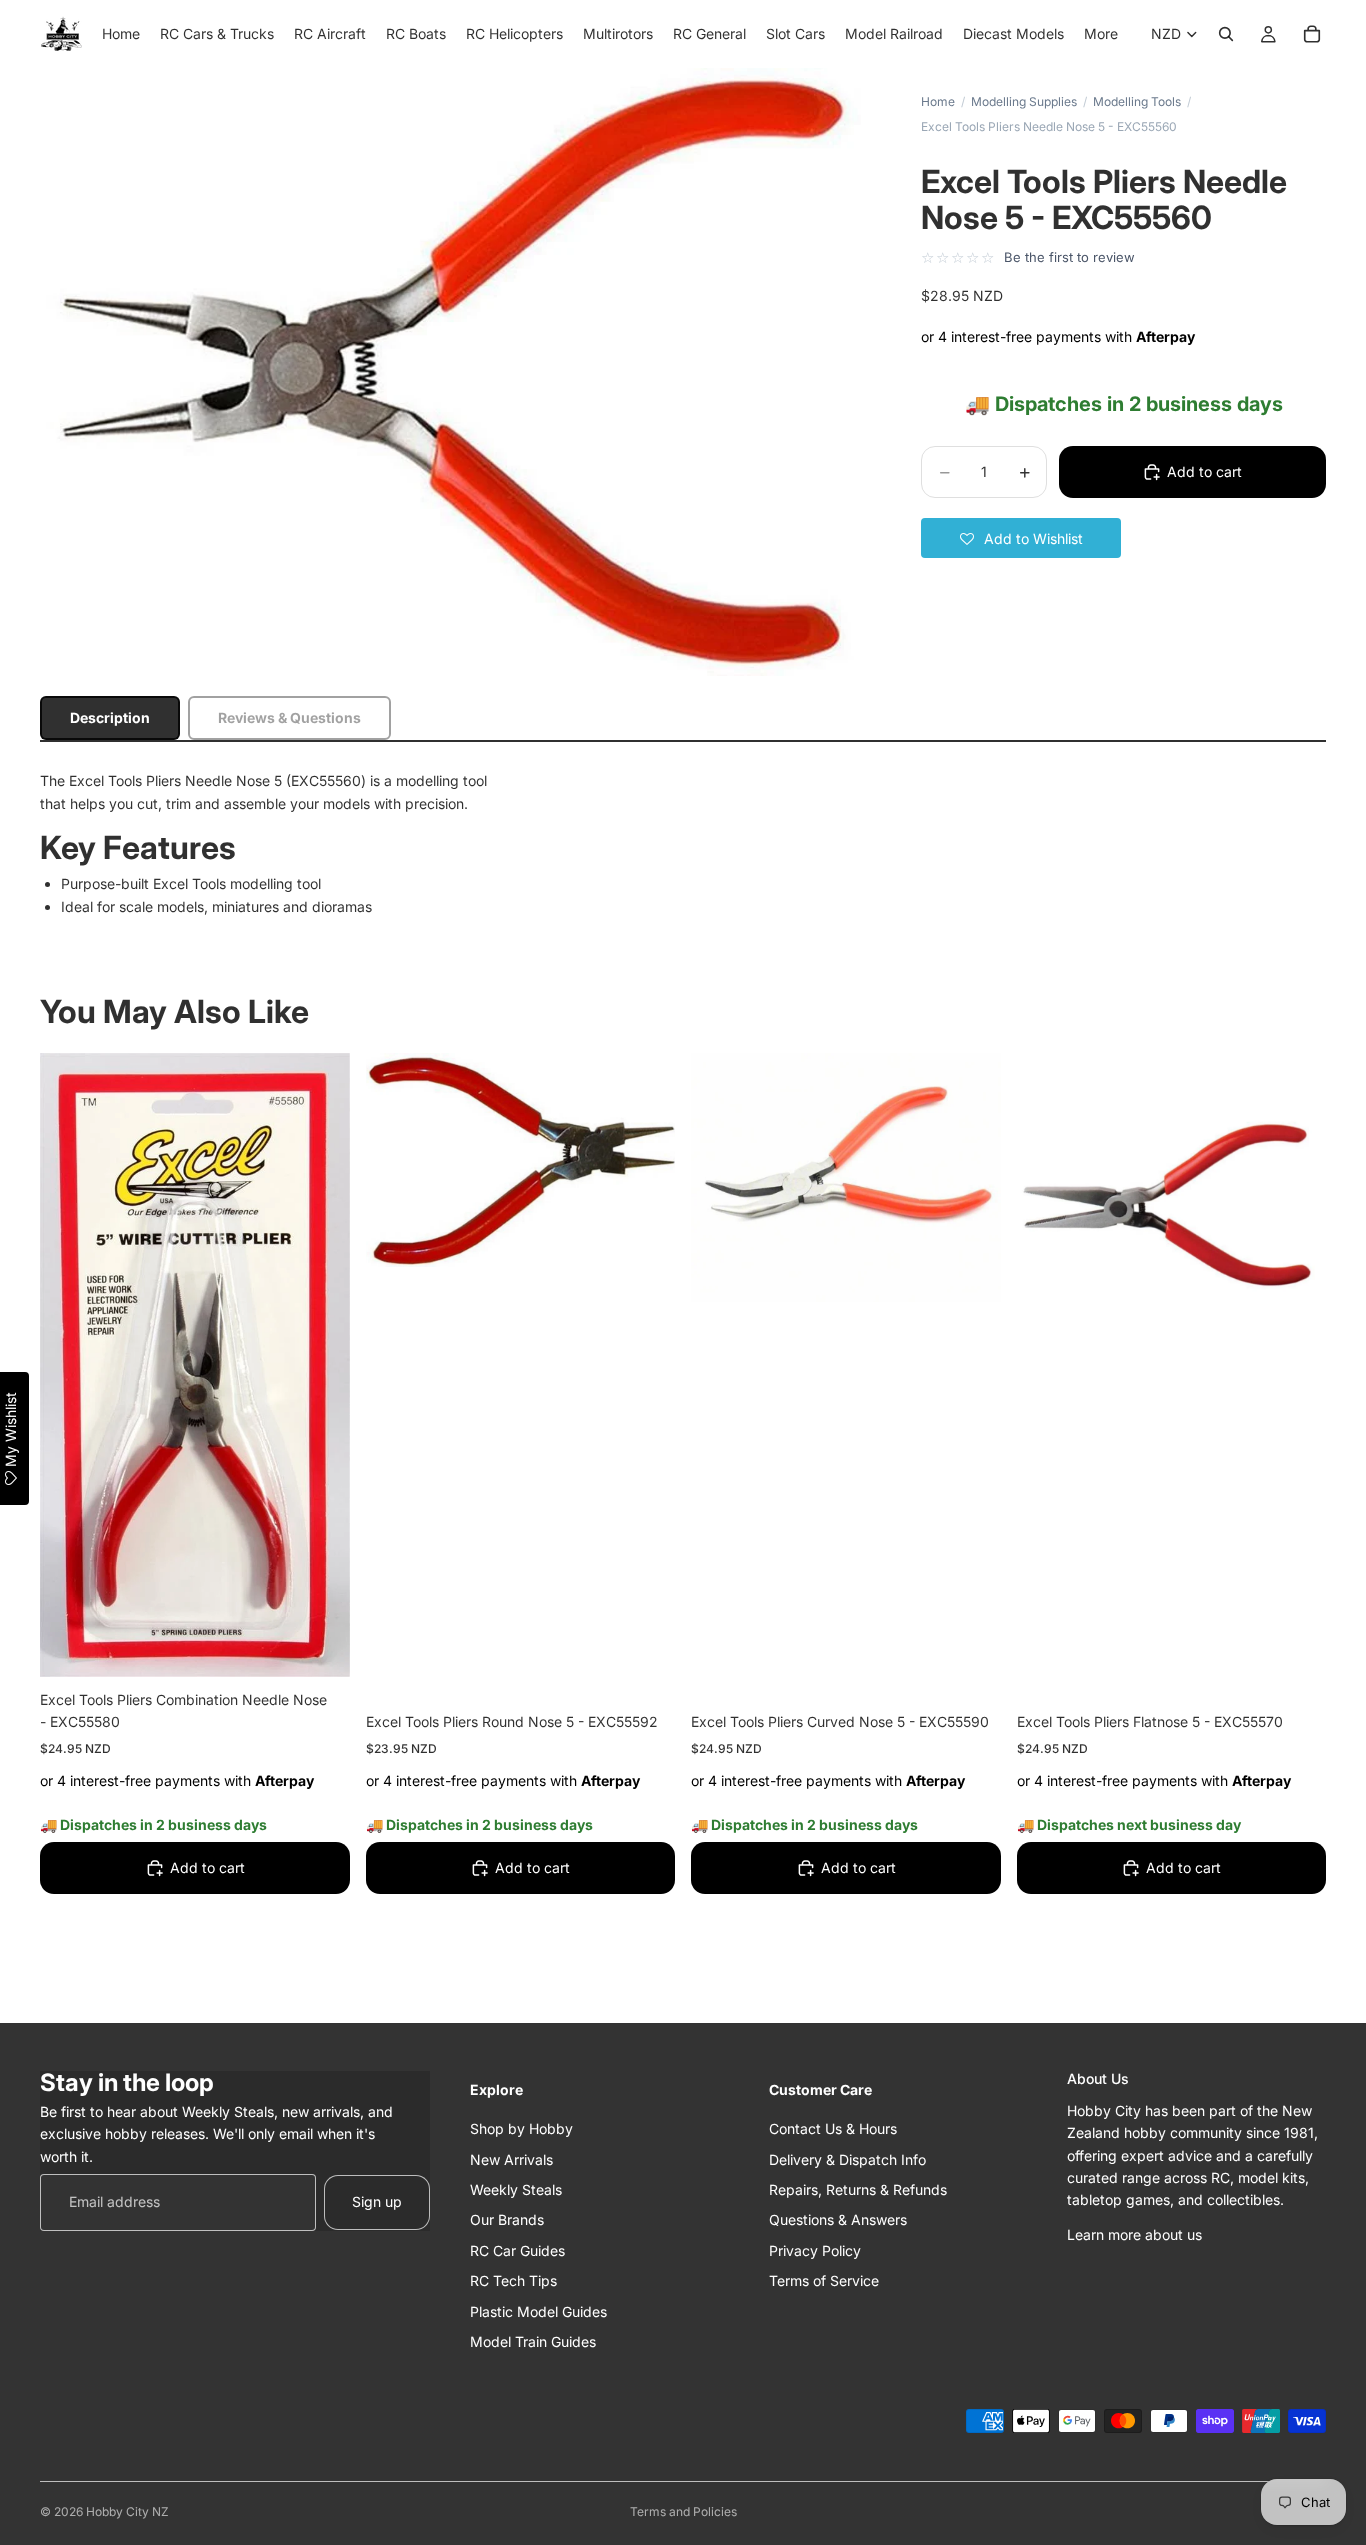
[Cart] (1312, 34)
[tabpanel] (683, 844)
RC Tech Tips (513, 2280)
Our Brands (507, 2219)
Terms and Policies (683, 2511)
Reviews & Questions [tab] (289, 717)
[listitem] (1101, 34)
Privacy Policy (815, 2249)
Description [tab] (110, 717)
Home (938, 101)
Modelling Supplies (1024, 101)
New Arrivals (511, 2158)
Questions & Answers (838, 2219)
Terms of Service (824, 2280)
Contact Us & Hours (833, 2128)
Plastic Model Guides (538, 2310)
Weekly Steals (516, 2188)
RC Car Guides (517, 2249)
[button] (1021, 538)
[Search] (1226, 34)
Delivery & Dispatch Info (847, 2158)
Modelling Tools (1137, 101)
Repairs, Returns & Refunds (858, 2188)
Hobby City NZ (127, 2511)
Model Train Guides (533, 2340)
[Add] (319, 1646)
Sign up (377, 2201)
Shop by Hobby (521, 2128)
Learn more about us (1134, 2233)
